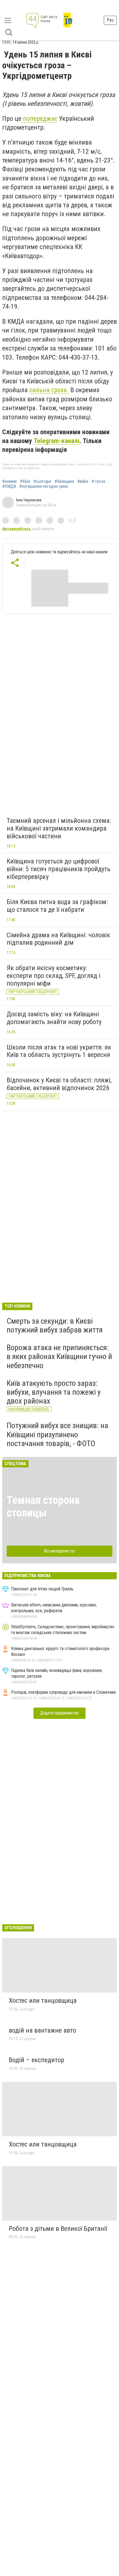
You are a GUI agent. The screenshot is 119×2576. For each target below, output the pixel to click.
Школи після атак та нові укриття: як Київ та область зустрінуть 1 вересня (59, 1051)
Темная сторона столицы (43, 1506)
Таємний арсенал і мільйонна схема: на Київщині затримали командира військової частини (59, 828)
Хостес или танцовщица (43, 2001)
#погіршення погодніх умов (44, 486)
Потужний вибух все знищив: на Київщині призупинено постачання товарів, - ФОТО (57, 1434)
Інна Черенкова (29, 500)
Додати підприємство (59, 1713)
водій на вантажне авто (42, 2030)
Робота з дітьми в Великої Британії (58, 2229)
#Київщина (64, 481)
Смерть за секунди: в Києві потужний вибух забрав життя (55, 1325)
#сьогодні (42, 481)
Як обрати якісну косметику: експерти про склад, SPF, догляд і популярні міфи (54, 976)
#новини (9, 481)
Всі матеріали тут (60, 1551)
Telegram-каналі (57, 441)
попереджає (39, 119)
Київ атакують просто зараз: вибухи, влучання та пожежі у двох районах (54, 1392)
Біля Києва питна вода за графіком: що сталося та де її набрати (57, 906)
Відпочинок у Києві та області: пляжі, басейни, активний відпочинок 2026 (59, 1084)
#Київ (25, 481)
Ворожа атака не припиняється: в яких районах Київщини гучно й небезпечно (59, 1356)
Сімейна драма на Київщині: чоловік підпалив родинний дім (58, 939)
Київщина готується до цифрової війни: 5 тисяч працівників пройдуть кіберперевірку (59, 869)
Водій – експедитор (37, 2060)
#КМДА (9, 486)
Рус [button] (110, 20)
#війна (83, 481)
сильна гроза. (49, 390)
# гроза (98, 481)
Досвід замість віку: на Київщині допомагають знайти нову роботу (54, 1018)
